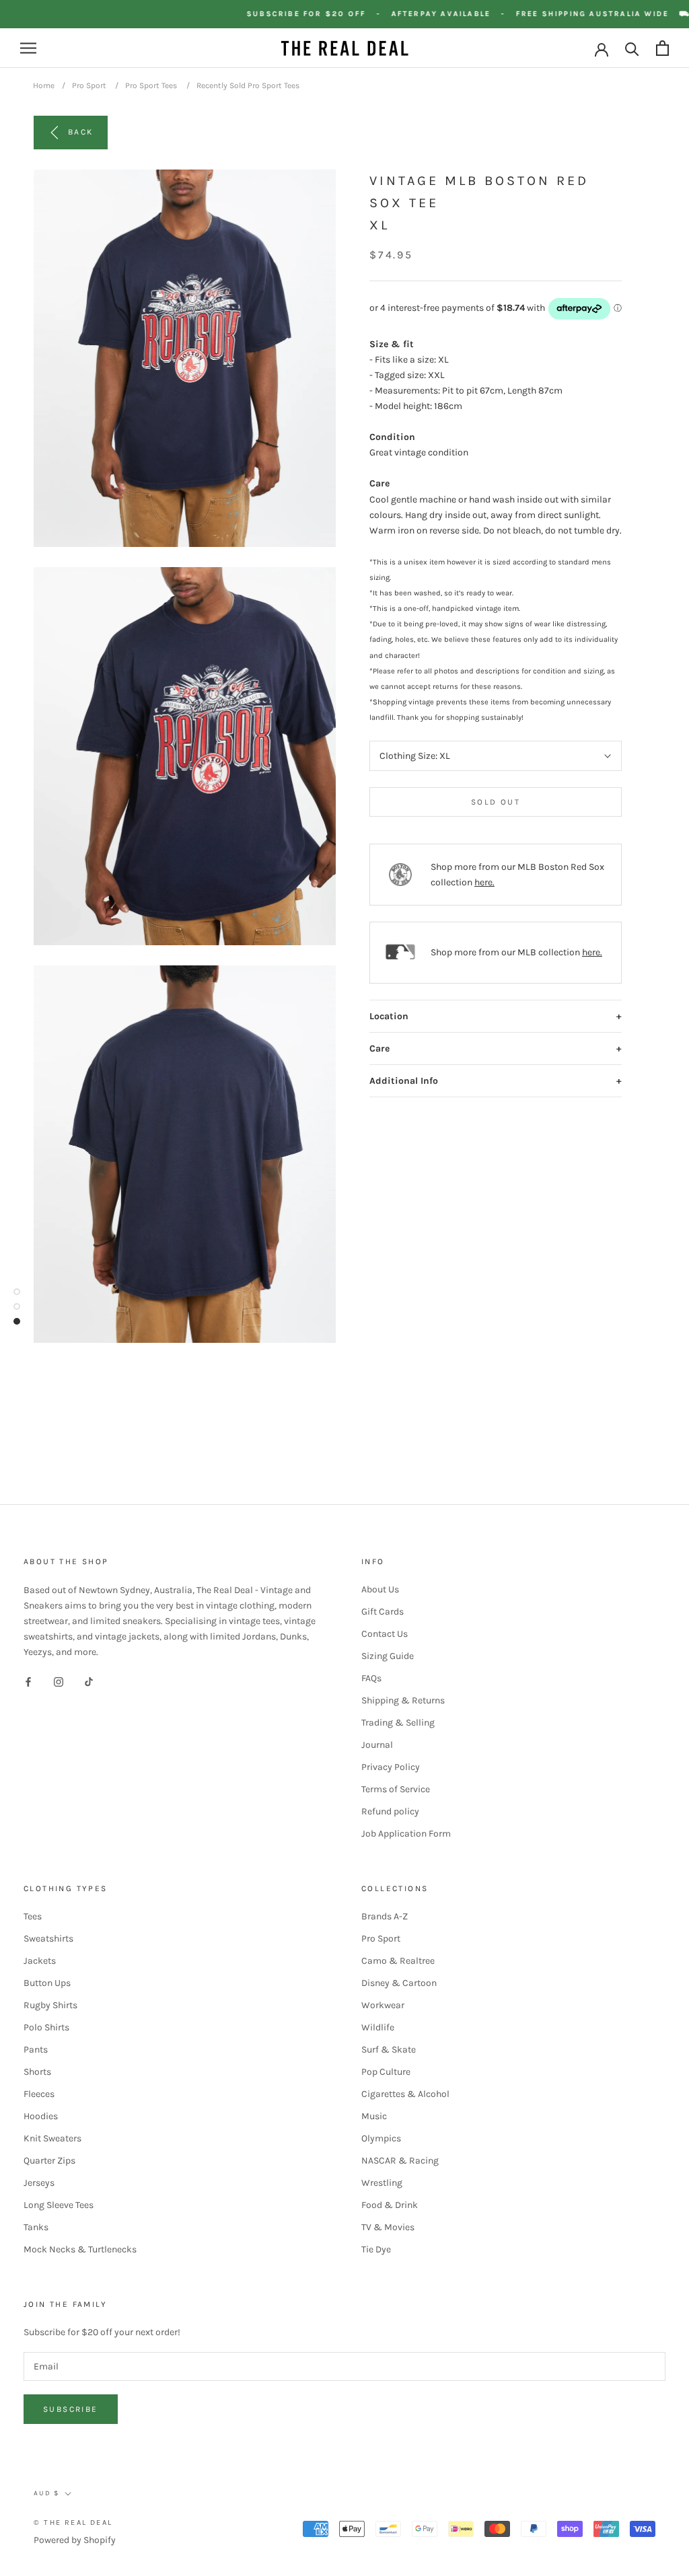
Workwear (383, 2005)
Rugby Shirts (50, 2005)
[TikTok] (89, 1681)
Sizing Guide (388, 1656)
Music (374, 2116)
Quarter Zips (49, 2161)
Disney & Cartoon (399, 1983)
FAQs (371, 1678)
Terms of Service (396, 1789)
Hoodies (41, 2116)
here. (484, 882)
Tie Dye (376, 2249)
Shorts (37, 2072)
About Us (380, 1589)
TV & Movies (388, 2227)
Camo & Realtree (398, 1961)
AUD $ (46, 2493)
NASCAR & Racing (400, 2161)
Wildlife (378, 2027)
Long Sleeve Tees (59, 2205)
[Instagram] (59, 1681)
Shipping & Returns (403, 1700)
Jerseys (39, 2183)
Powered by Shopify (75, 2540)
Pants (36, 2050)
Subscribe (71, 2409)
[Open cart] (662, 48)
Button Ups (47, 1983)
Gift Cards (383, 1612)
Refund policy (390, 1811)
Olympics (381, 2138)
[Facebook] (28, 1681)
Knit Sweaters (52, 2138)
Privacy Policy (391, 1767)
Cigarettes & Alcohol (405, 2094)
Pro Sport (89, 85)
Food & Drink (390, 2205)
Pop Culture (386, 2072)
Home (44, 85)
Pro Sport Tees (151, 85)
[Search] (632, 48)
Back (81, 132)
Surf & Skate (389, 2050)
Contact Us (385, 1634)
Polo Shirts (46, 2027)
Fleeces (39, 2094)
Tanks (36, 2227)
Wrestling (382, 2183)
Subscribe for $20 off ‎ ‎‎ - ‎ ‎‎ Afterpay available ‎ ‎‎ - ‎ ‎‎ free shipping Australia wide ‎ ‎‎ (474, 14)
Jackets (40, 1961)
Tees (33, 1916)
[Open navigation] (28, 48)
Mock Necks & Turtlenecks (80, 2249)
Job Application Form (406, 1834)
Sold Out (496, 802)
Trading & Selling (398, 1723)
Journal (377, 1745)
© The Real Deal (73, 2523)
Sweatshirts (48, 1939)
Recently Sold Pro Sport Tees (248, 85)
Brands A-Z (385, 1916)
